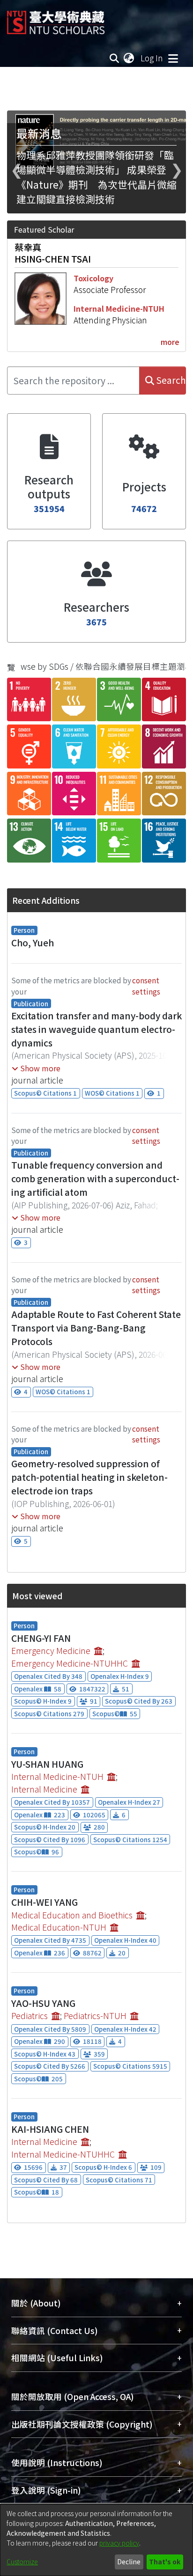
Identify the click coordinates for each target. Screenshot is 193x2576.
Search (170, 380)
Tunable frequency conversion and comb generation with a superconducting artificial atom (95, 1178)
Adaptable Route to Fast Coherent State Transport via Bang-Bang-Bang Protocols (96, 1328)
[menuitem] (129, 58)
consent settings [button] (146, 985)
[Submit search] (115, 58)
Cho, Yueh (33, 943)
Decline (129, 2561)
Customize (22, 2561)
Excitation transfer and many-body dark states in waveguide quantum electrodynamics (96, 1029)
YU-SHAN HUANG (47, 1764)
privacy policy (119, 2543)
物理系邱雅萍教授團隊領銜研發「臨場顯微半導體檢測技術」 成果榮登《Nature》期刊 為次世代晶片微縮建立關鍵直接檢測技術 (96, 177)
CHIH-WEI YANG (45, 1902)
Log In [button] (152, 58)
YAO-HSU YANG (43, 2003)
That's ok (165, 2561)
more (170, 342)
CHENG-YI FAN (41, 1638)
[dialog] (96, 2540)
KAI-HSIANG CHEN (50, 2129)
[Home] (56, 19)
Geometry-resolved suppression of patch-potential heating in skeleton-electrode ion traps (89, 1477)
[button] (36, 1068)
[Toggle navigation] (173, 58)
